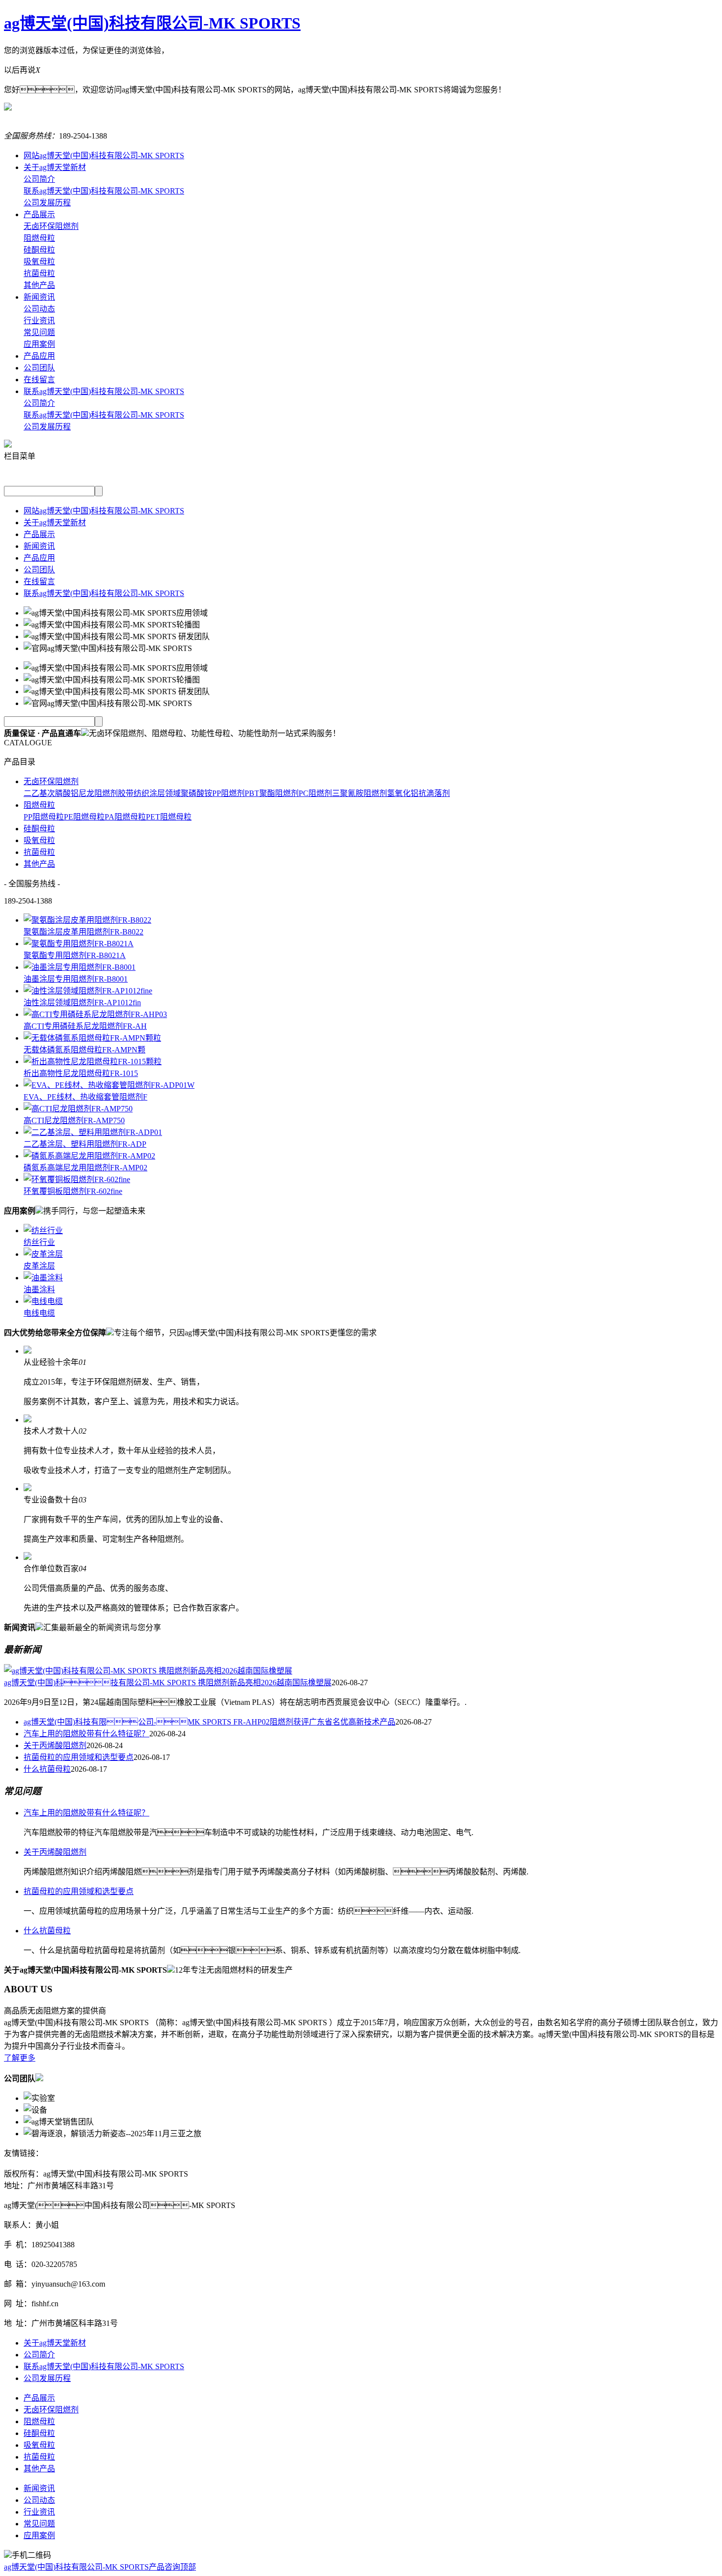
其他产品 (39, 285)
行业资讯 (39, 321)
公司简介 (39, 179)
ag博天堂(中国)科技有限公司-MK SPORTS (152, 23)
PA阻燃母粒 (125, 817)
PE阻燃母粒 (84, 817)
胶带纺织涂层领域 (149, 793)
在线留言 (39, 380)
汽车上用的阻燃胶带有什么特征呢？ (86, 1734)
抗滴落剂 (434, 793)
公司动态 (39, 309)
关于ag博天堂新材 (55, 167)
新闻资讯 (39, 297)
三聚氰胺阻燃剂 (360, 793)
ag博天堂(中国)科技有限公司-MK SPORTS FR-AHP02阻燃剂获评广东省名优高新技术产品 (209, 1722)
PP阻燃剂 (228, 793)
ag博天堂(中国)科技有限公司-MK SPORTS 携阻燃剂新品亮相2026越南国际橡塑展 (168, 1683)
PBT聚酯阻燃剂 (272, 793)
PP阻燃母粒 (44, 817)
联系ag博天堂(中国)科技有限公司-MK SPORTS (104, 191)
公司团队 (39, 368)
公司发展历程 (47, 203)
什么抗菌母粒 (47, 1769)
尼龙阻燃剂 (98, 793)
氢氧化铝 (403, 793)
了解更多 (20, 2058)
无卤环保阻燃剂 (51, 226)
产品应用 (39, 356)
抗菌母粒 (39, 273)
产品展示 (39, 214)
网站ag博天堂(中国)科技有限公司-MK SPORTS (104, 156)
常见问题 (39, 332)
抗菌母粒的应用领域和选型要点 (79, 1757)
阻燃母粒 (39, 238)
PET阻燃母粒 (169, 817)
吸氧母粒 (39, 262)
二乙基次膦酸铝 (51, 793)
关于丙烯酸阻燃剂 (55, 1745)
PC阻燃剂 (315, 793)
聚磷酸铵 (196, 793)
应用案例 (39, 344)
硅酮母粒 (39, 250)
